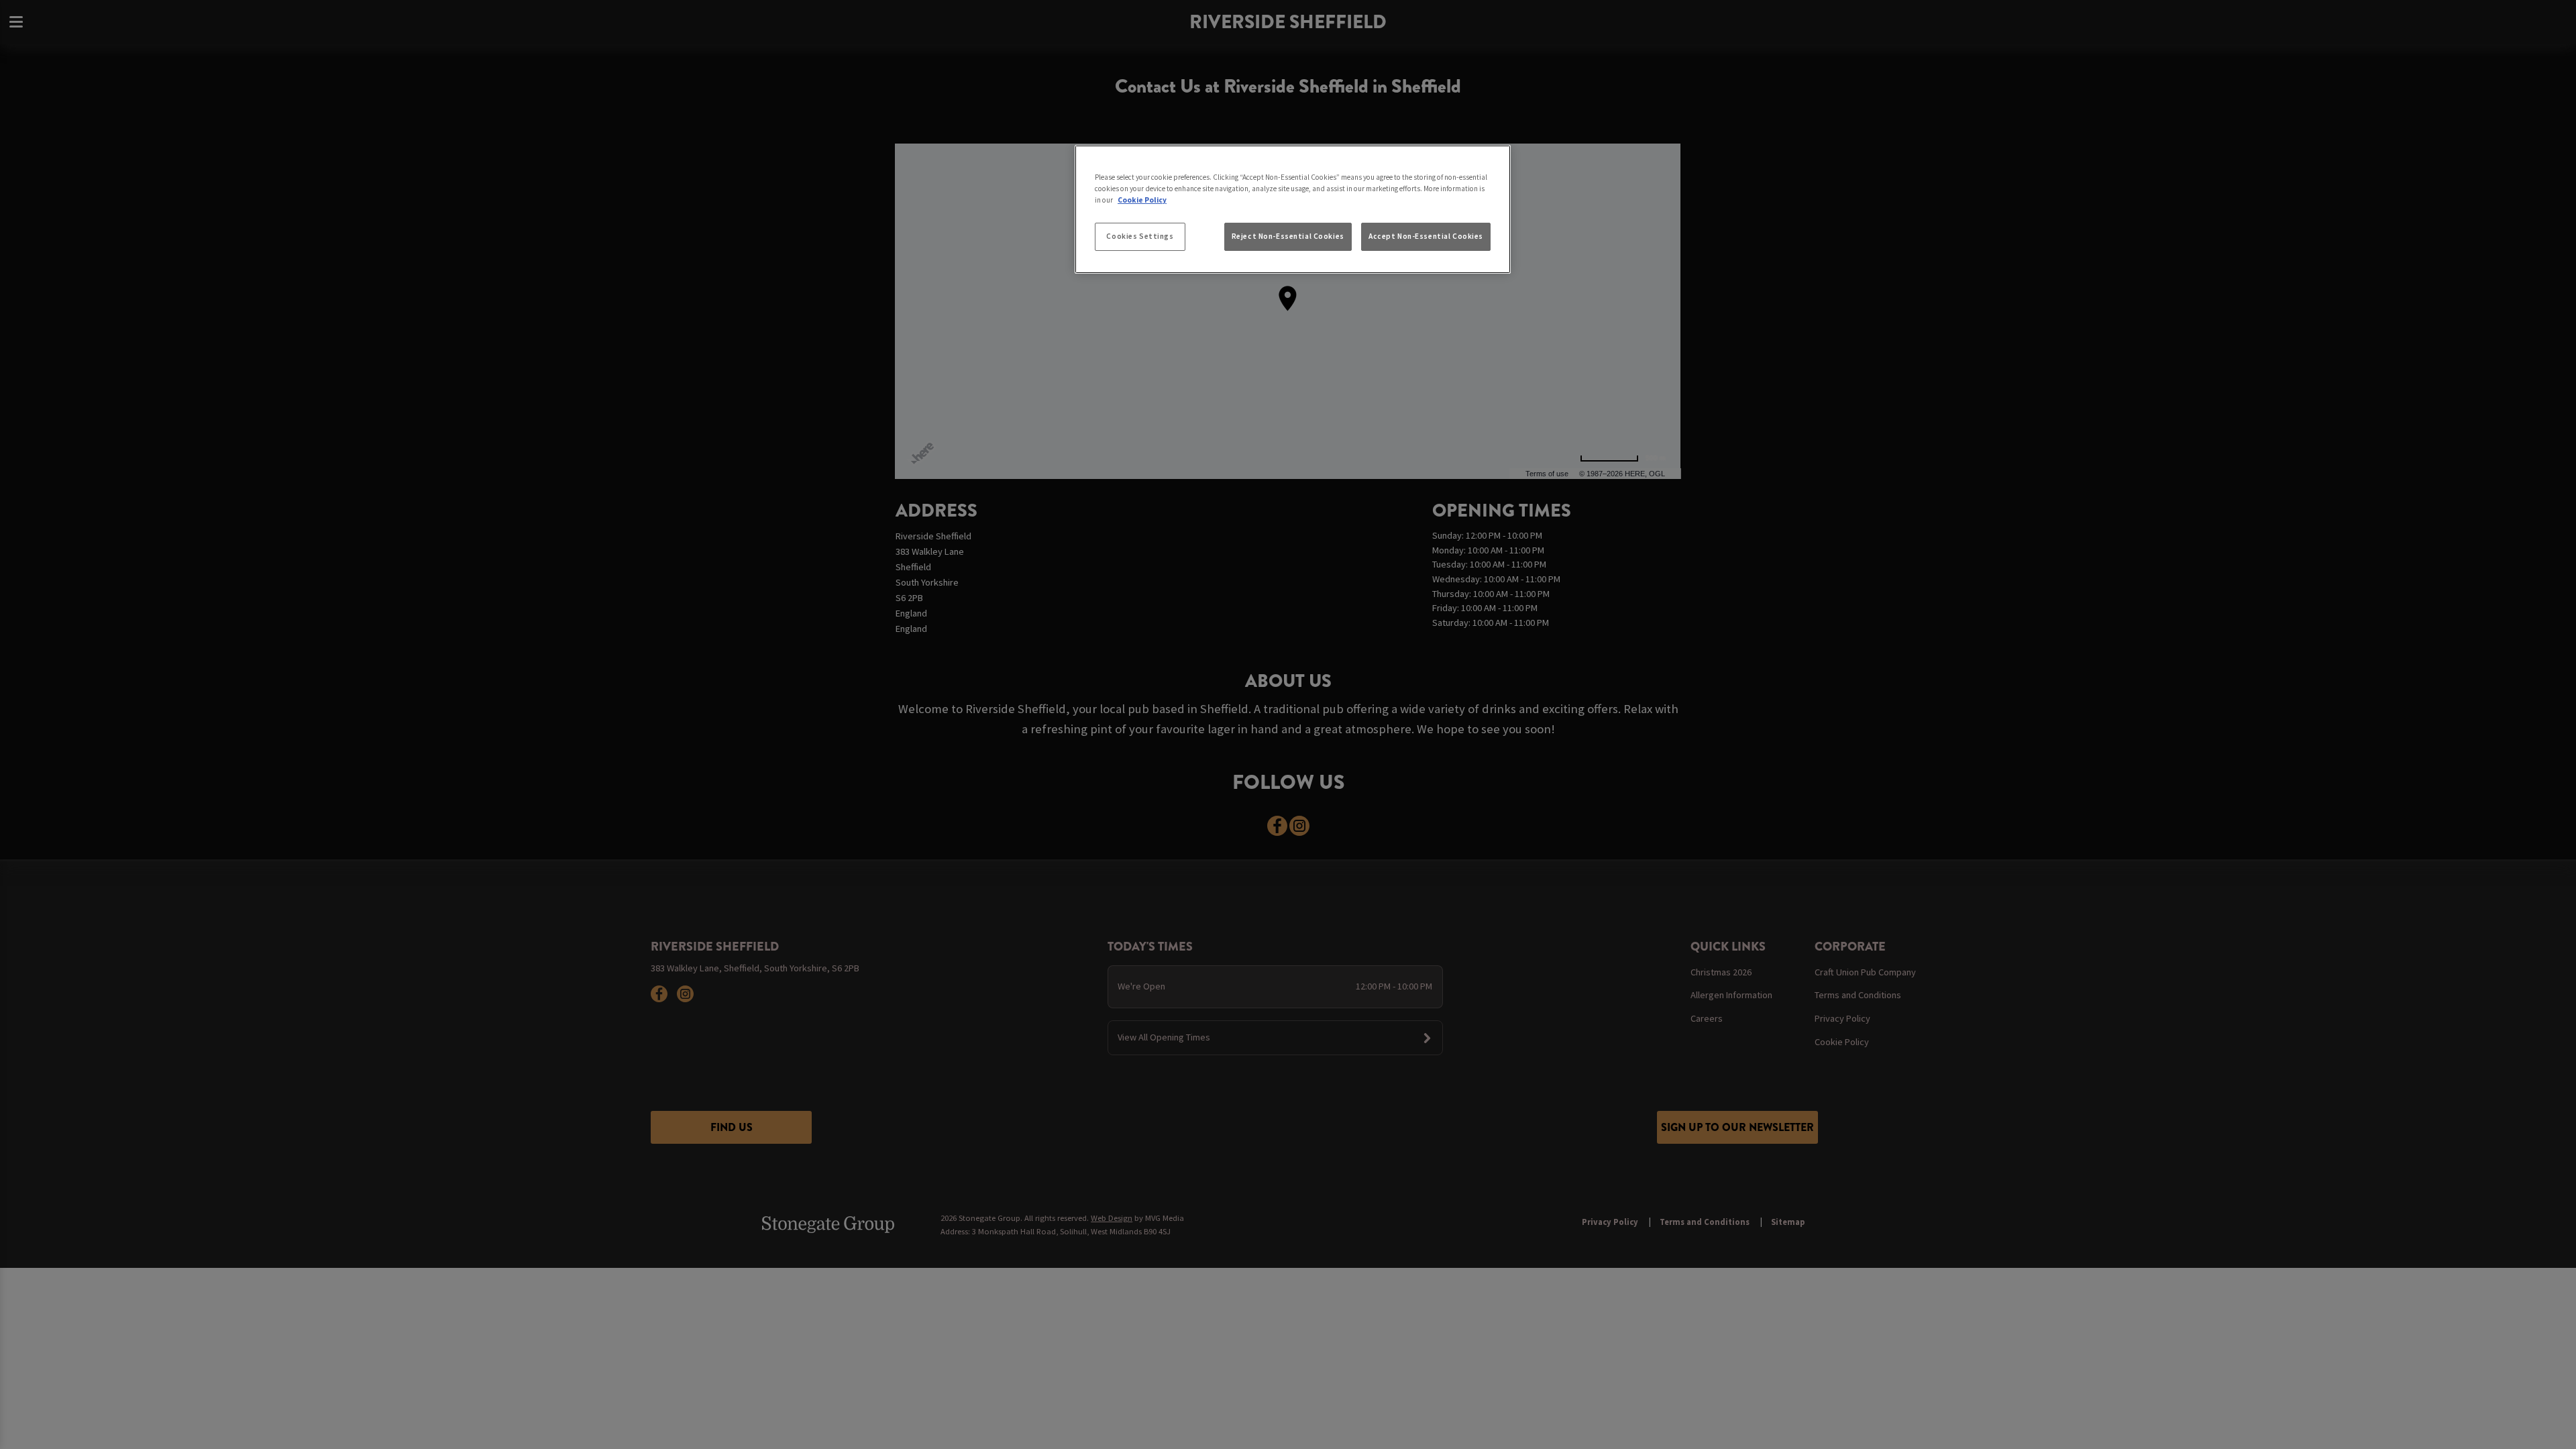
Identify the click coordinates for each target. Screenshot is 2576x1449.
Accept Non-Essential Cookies (1426, 236)
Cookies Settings (1140, 236)
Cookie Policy (1142, 200)
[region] (1293, 209)
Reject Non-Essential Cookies (1288, 236)
